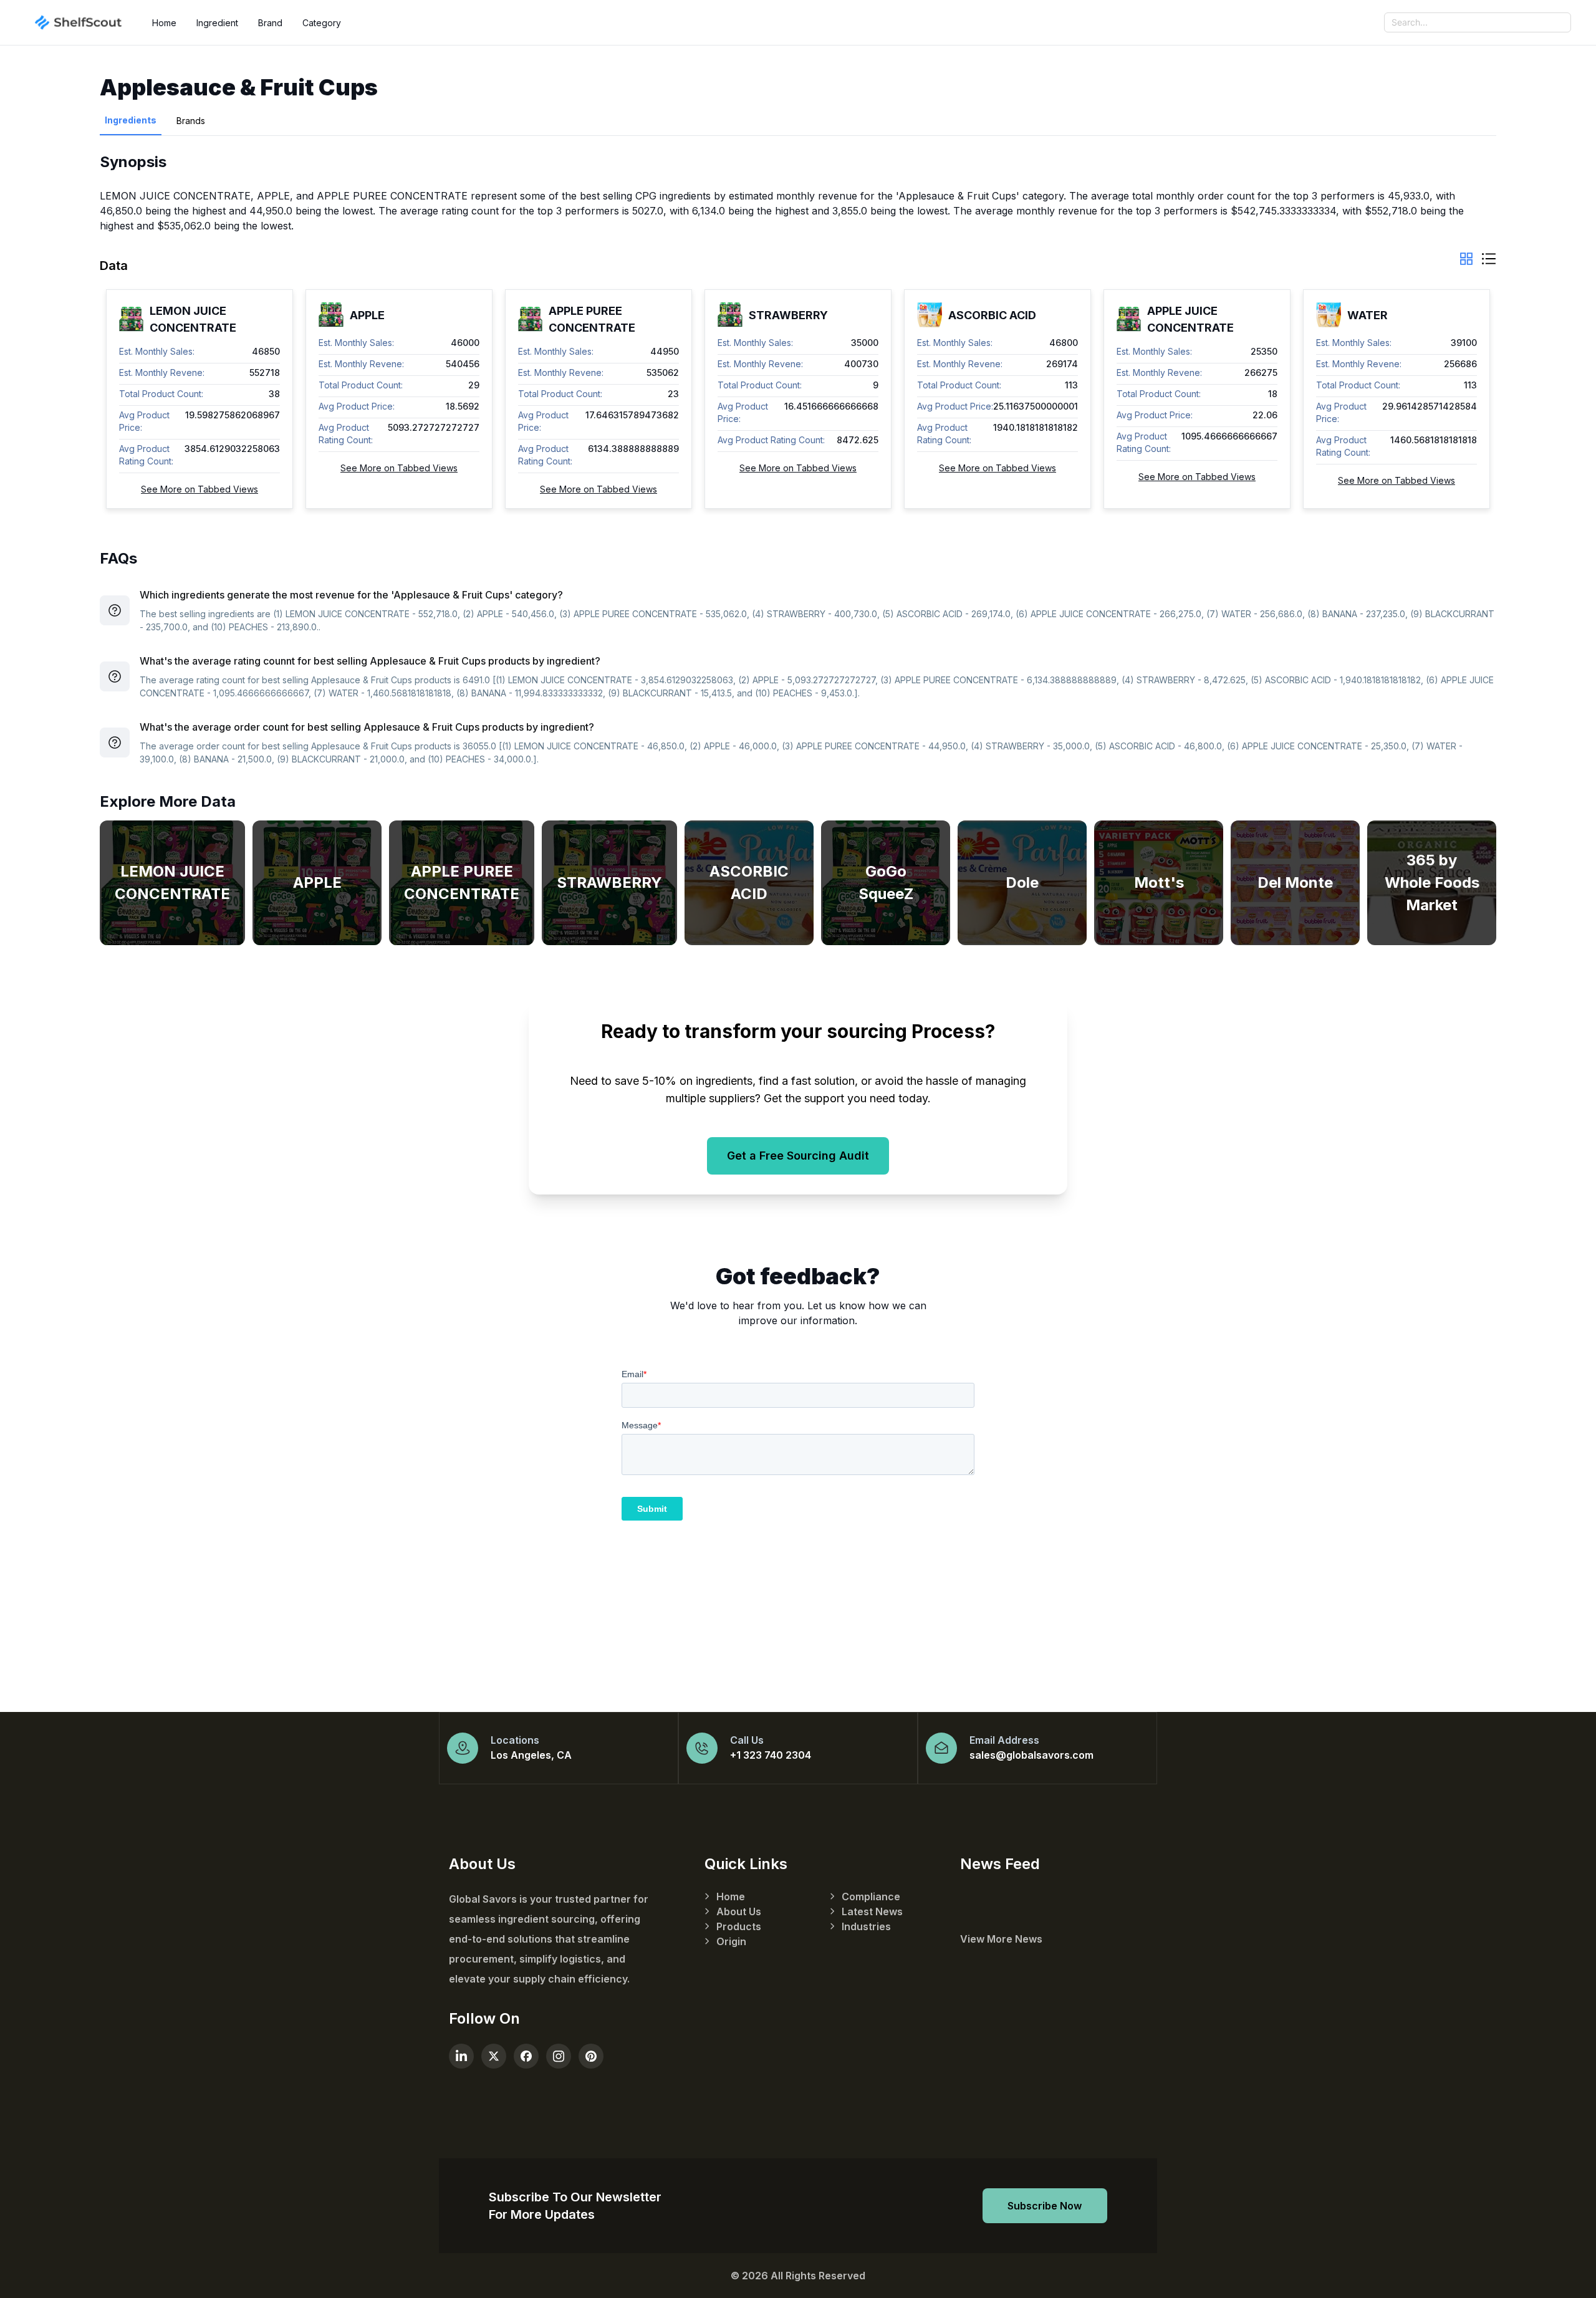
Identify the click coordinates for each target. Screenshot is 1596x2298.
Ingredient (217, 23)
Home (164, 23)
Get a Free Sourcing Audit (798, 1156)
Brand (270, 23)
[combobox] (1478, 22)
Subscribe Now (1045, 2206)
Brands (191, 121)
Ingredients (131, 120)
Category (322, 23)
